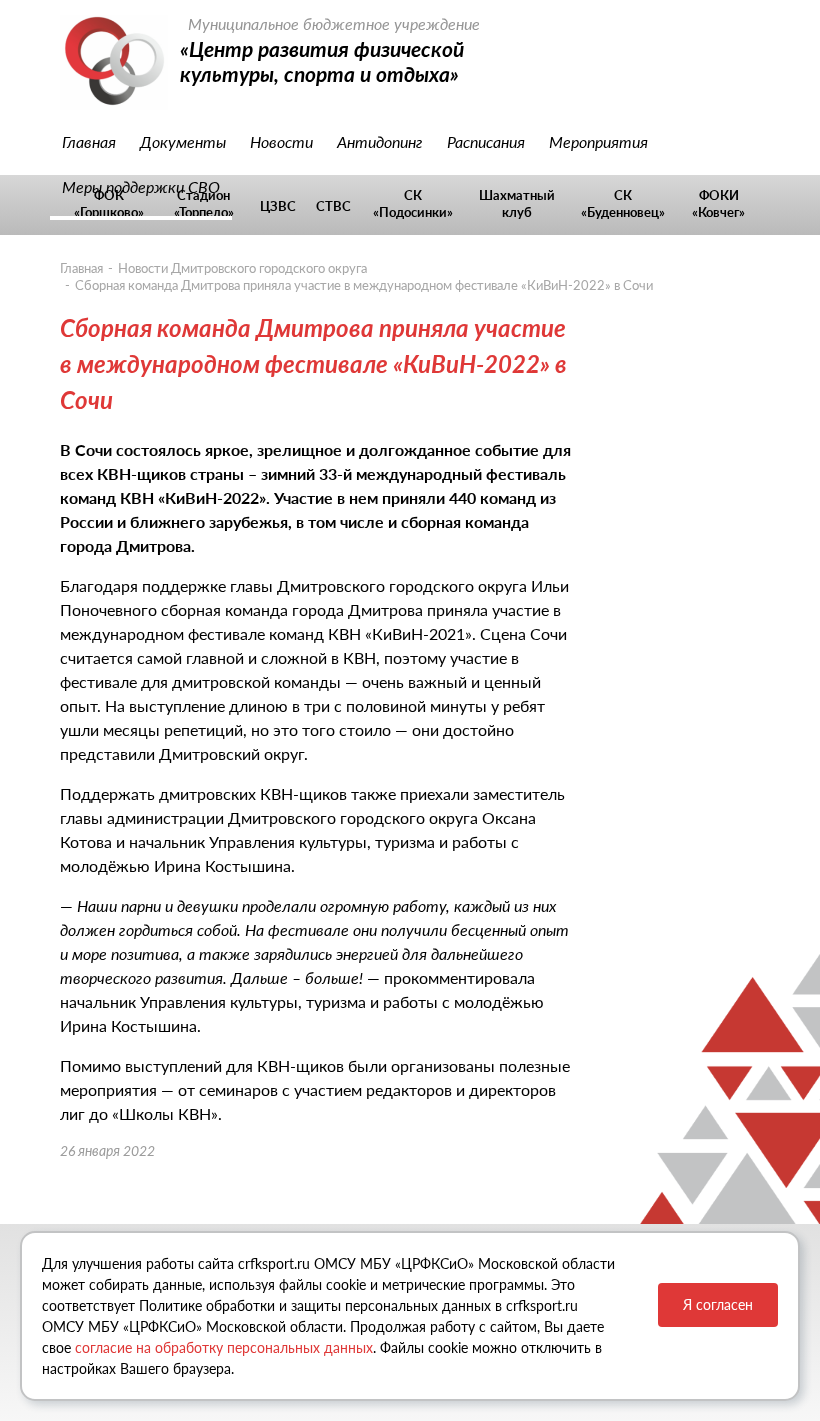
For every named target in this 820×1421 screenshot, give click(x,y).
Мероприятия (598, 141)
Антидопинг (380, 141)
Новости (281, 141)
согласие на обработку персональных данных (224, 1347)
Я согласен (718, 1304)
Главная (89, 141)
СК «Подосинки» (413, 203)
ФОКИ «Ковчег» (718, 203)
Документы (183, 141)
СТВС (333, 206)
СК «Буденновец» (623, 203)
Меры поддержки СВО (141, 186)
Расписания (486, 141)
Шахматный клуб (517, 203)
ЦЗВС (278, 206)
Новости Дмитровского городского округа (242, 268)
